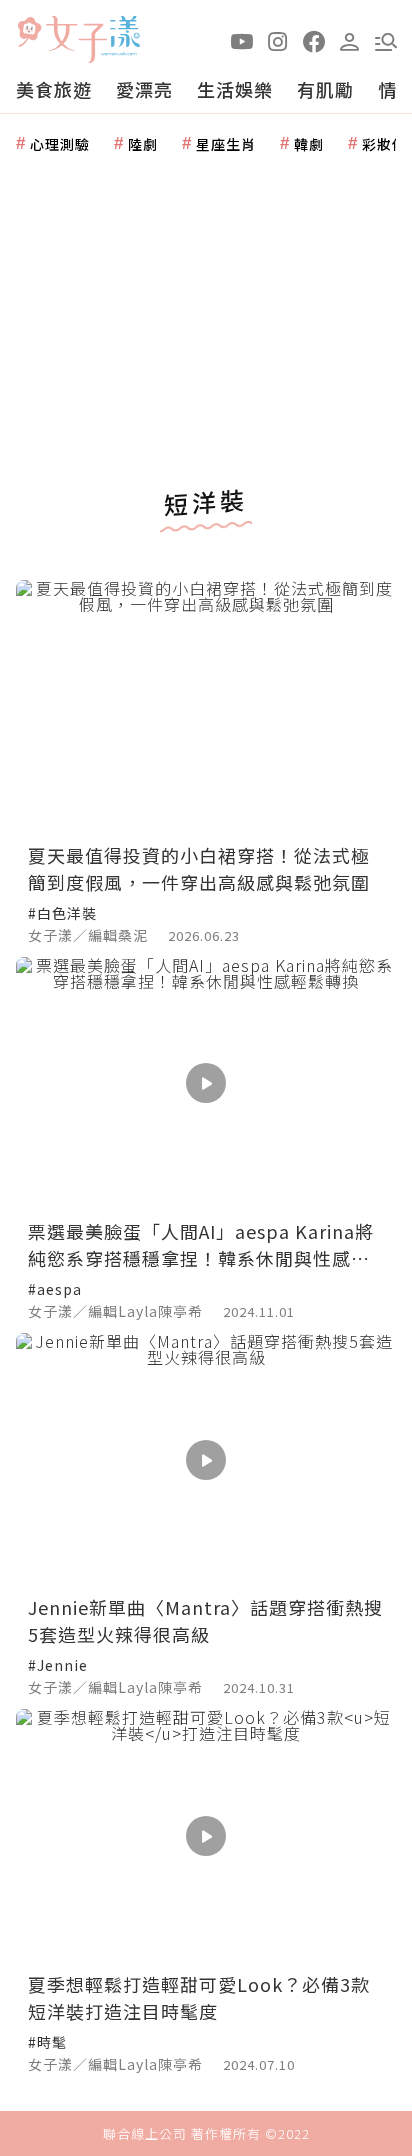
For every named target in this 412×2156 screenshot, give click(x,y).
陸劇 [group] (143, 144)
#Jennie (58, 1665)
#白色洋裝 (62, 913)
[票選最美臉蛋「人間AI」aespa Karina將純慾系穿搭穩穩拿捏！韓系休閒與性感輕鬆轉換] (206, 1083)
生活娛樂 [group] (235, 89)
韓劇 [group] (309, 144)
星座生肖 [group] (226, 144)
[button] (386, 40)
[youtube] (242, 40)
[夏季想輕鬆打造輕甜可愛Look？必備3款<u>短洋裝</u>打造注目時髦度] (206, 1835)
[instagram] (278, 40)
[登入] (350, 40)
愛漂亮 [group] (144, 89)
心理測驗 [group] (60, 144)
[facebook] (314, 40)
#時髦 (47, 2042)
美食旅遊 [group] (54, 89)
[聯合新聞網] (29, 32)
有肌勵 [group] (325, 89)
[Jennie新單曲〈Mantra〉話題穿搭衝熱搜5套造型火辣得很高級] (206, 1459)
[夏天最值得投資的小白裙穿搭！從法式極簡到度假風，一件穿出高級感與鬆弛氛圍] (206, 706)
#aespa (55, 1289)
